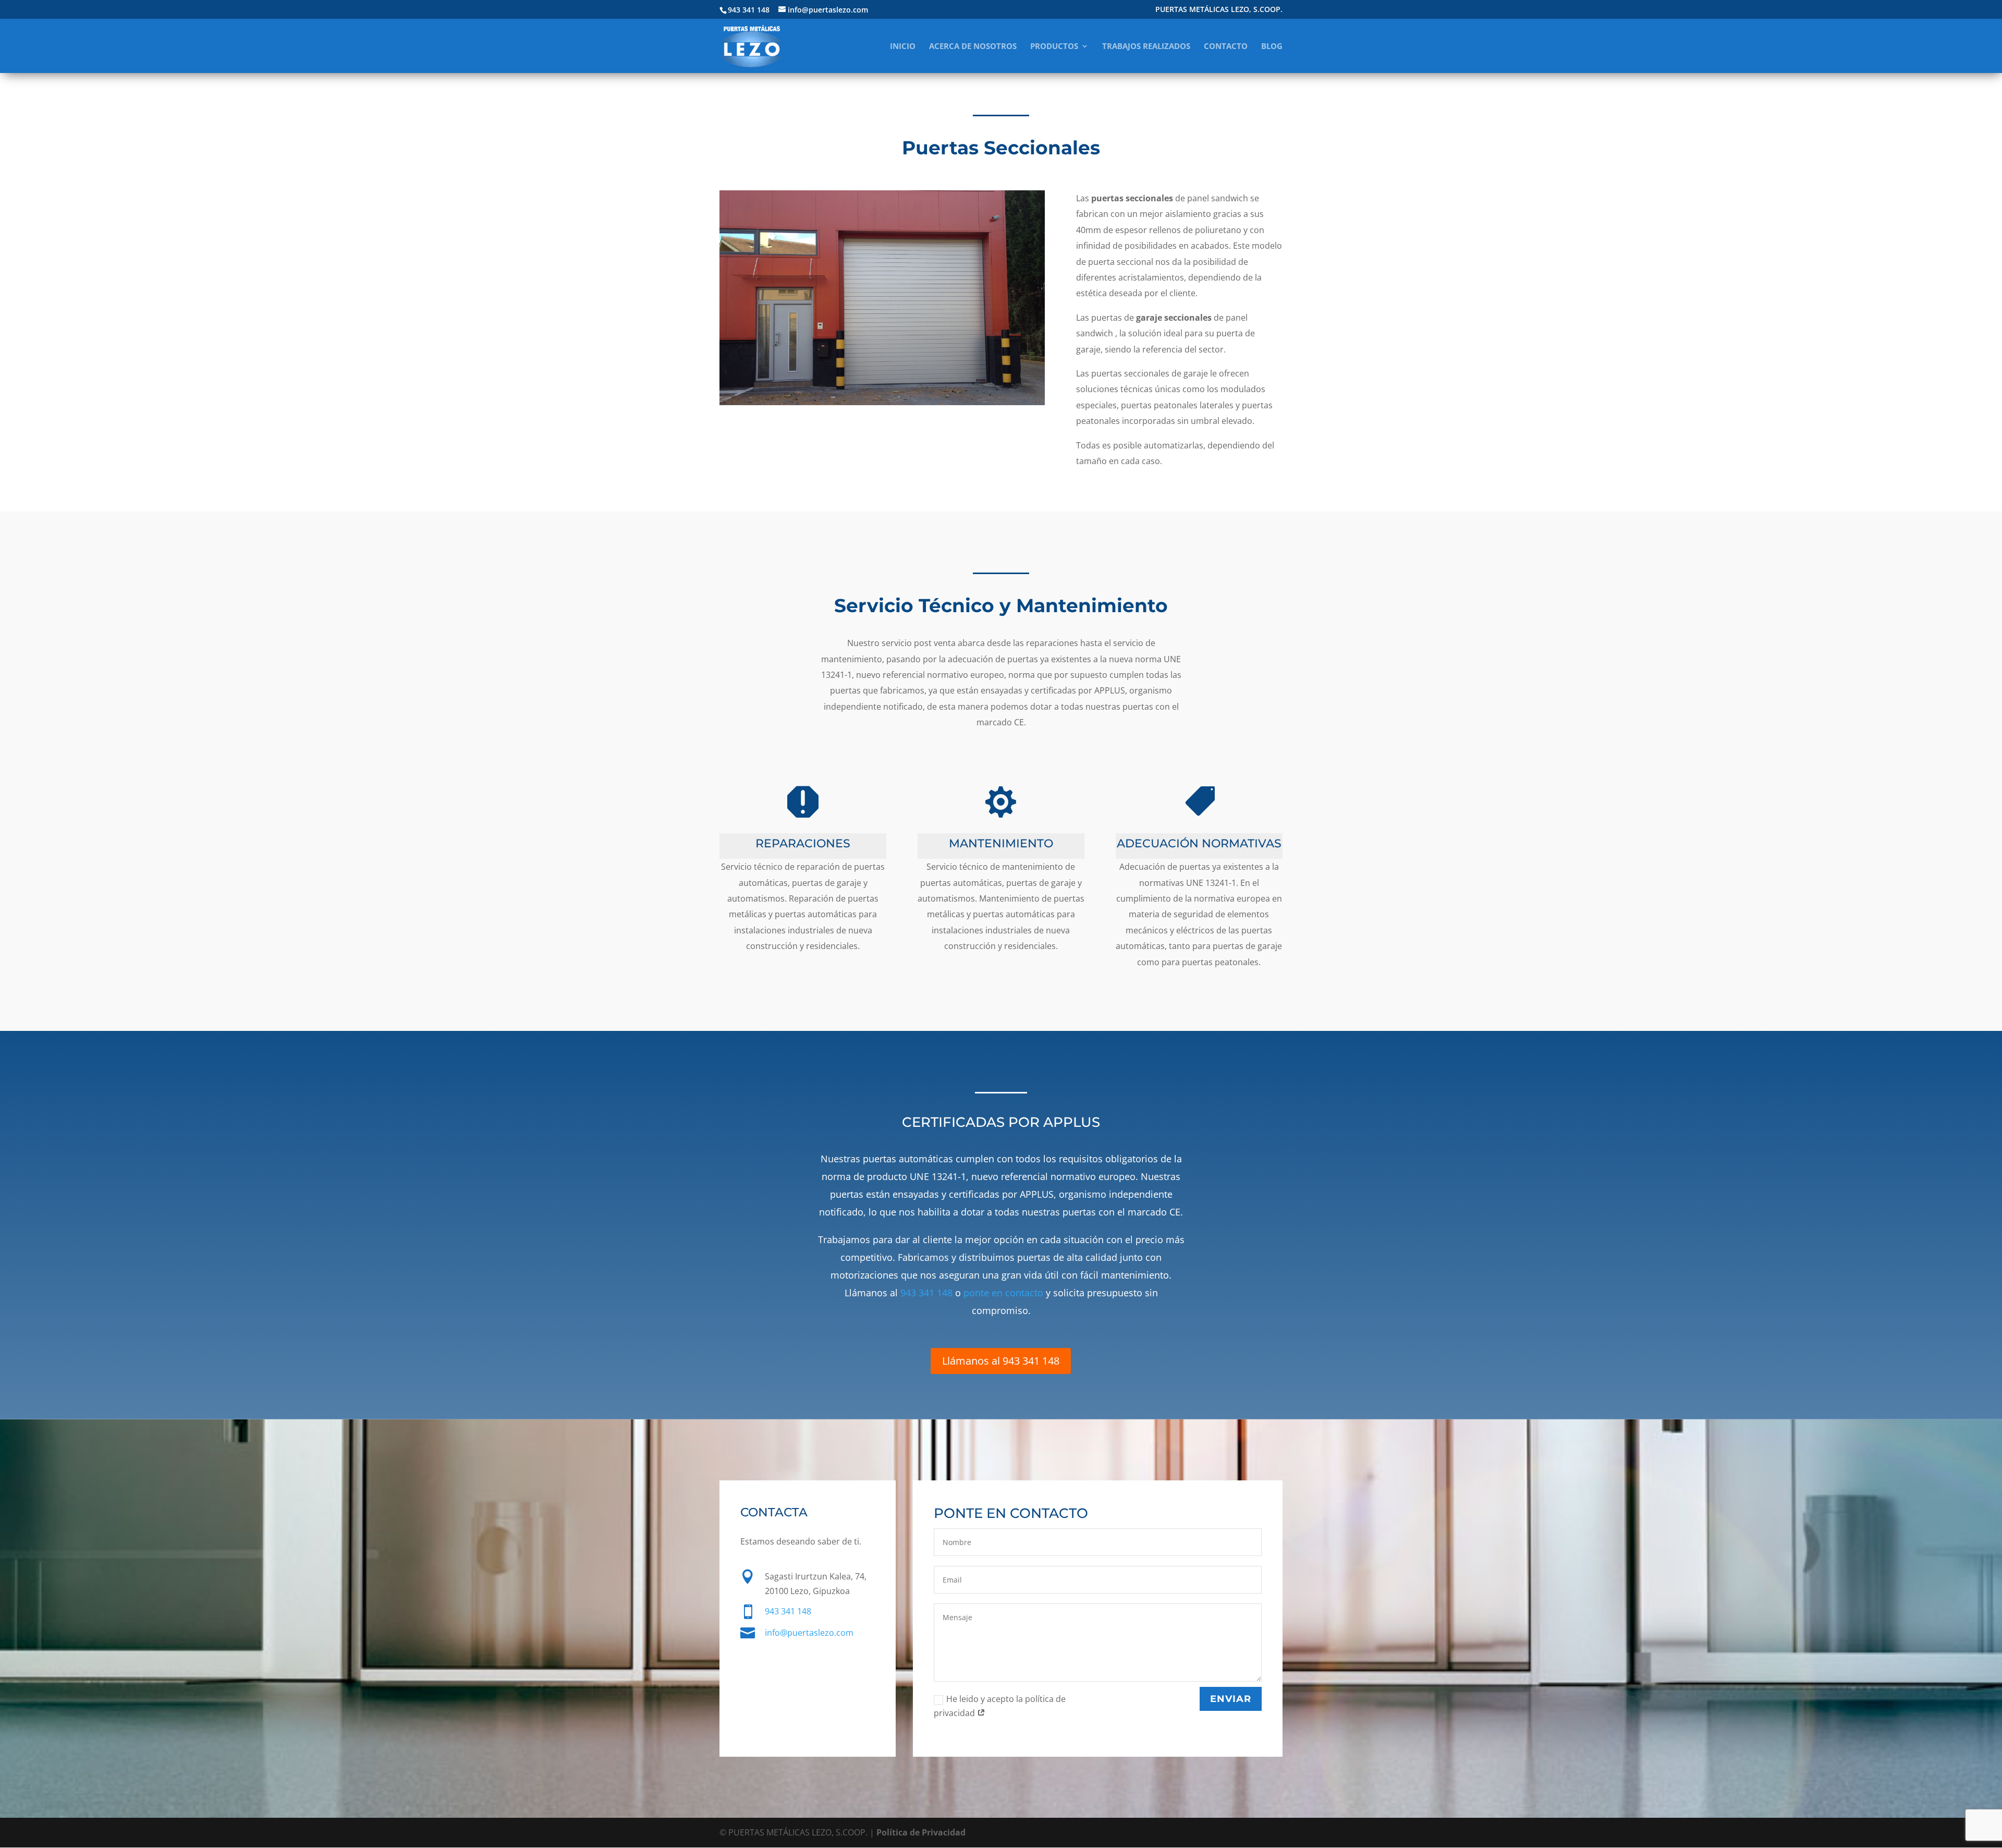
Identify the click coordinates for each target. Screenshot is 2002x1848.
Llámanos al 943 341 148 (1001, 1361)
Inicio (903, 47)
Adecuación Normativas (1199, 843)
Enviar (1231, 1699)
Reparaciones (803, 843)
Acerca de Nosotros (973, 47)
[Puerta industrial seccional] (882, 405)
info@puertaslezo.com (809, 1633)
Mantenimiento (1001, 843)
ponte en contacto (1003, 1293)
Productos (1054, 47)
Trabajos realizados (1146, 47)
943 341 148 (926, 1293)
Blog (1272, 47)
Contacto (1226, 47)
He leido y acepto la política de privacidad (1000, 1706)
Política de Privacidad (921, 1832)
